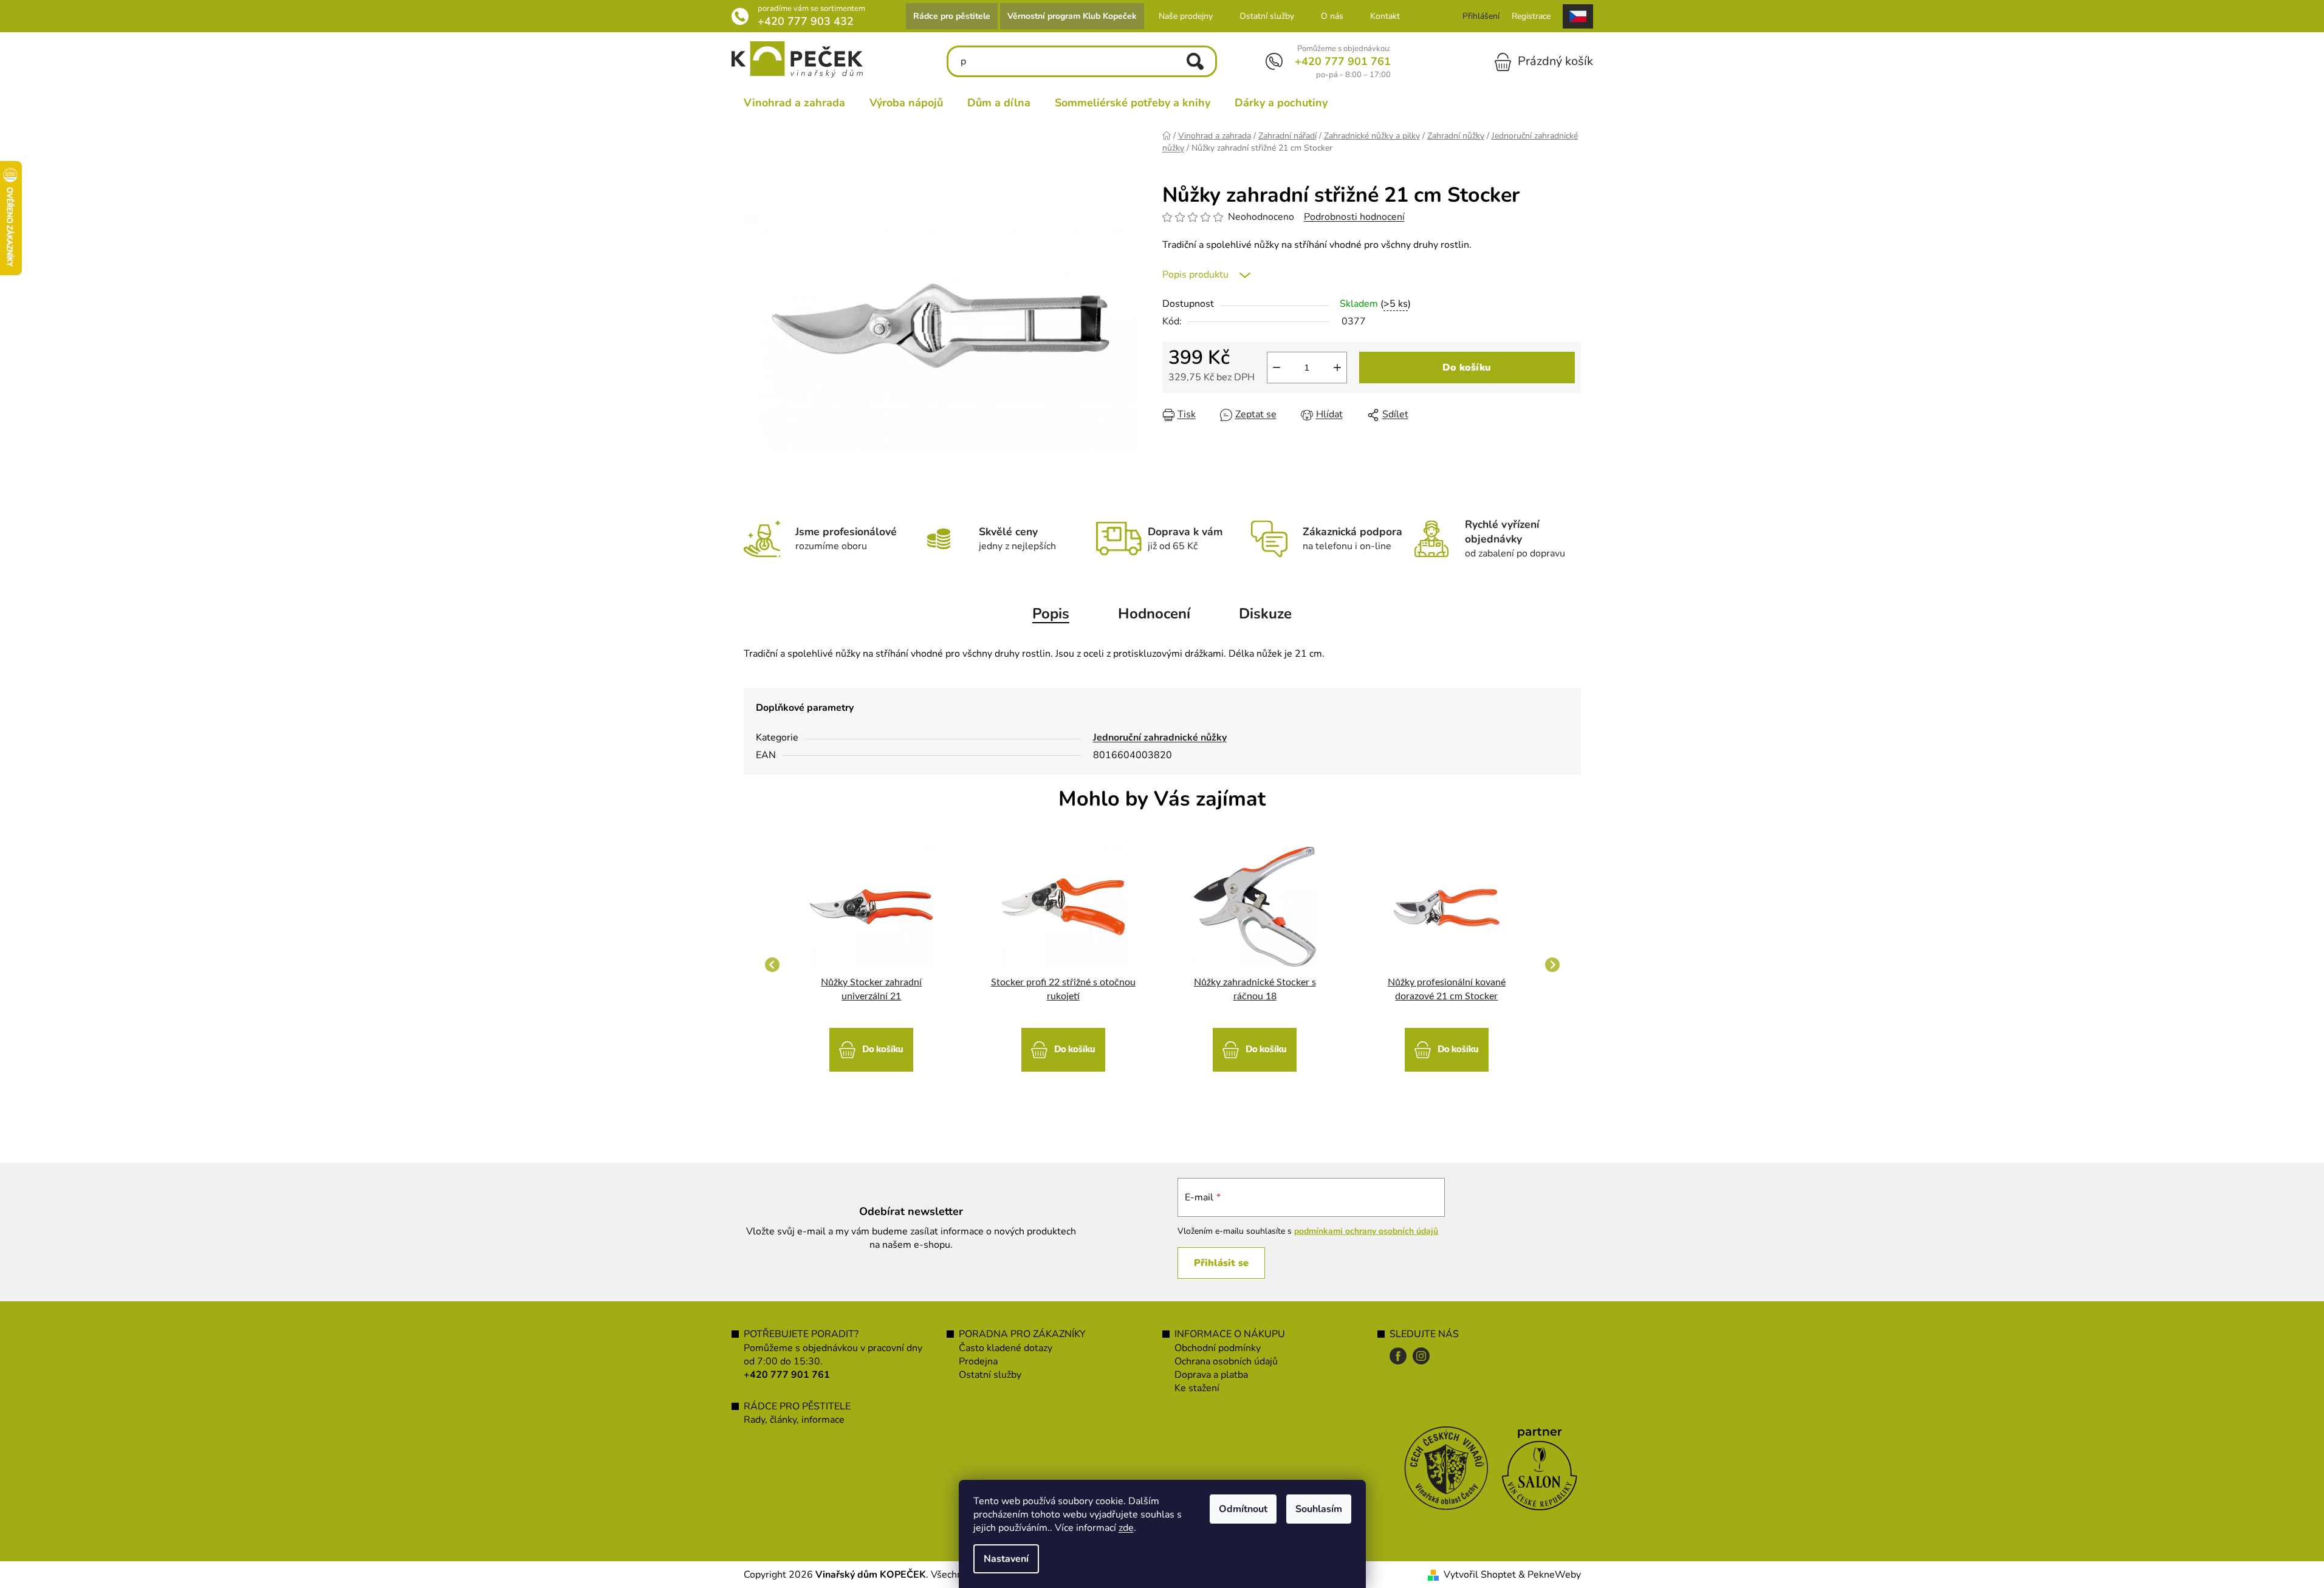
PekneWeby (1554, 1575)
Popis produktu (1195, 275)
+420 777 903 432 (806, 21)
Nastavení (1006, 1559)
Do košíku (1467, 368)
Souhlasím (1319, 1509)
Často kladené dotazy (1006, 1348)
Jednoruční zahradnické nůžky (1160, 738)
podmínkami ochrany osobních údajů (1366, 1231)
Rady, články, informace (794, 1420)
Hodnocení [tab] (1154, 614)
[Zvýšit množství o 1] (1337, 368)
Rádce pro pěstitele (952, 16)
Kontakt (1385, 16)
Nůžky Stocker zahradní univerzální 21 (871, 989)
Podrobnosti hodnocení (1354, 217)
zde (1126, 1528)
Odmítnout (1243, 1509)
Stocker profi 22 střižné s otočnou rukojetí (1063, 989)
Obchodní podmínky (1218, 1348)
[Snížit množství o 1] (1277, 368)
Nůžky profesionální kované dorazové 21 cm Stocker (1447, 989)
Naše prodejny (1186, 16)
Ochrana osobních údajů (1226, 1361)
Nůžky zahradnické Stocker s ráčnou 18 (1255, 989)
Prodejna (978, 1361)
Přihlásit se (1221, 1263)
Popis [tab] (1051, 614)
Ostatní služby (1267, 16)
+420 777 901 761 (1343, 61)
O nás (1332, 16)
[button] (872, 1044)
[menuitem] (794, 103)
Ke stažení (1197, 1388)
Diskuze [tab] (1265, 614)
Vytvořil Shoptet (1480, 1575)
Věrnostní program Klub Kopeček (1072, 16)
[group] (872, 965)
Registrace (1531, 16)
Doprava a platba (1211, 1375)
